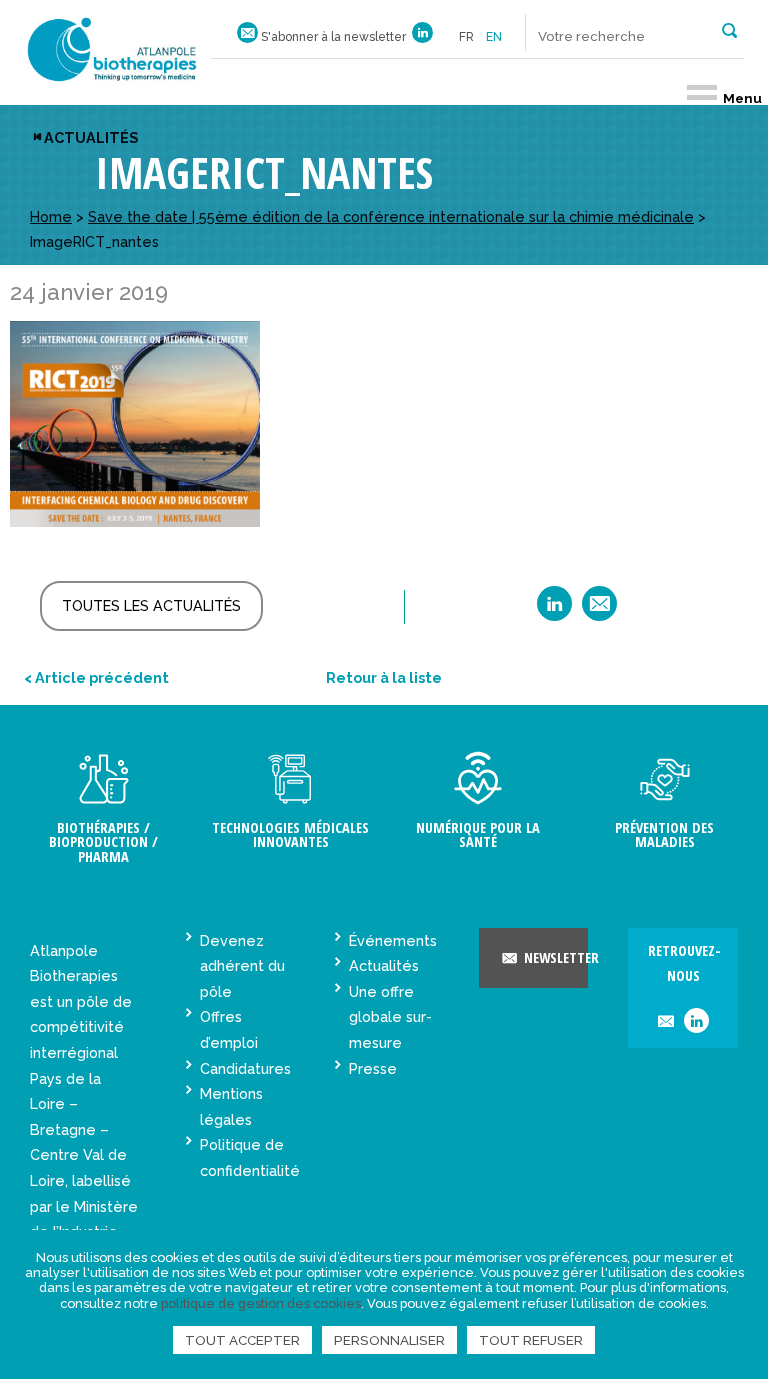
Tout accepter (242, 1340)
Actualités (91, 137)
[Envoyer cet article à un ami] (599, 610)
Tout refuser (531, 1340)
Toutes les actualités (151, 605)
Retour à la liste (384, 677)
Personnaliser (389, 1340)
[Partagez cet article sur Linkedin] (554, 610)
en (494, 37)
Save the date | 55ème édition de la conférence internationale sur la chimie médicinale (391, 216)
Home (51, 216)
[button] (729, 29)
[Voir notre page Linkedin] (422, 37)
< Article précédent (96, 677)
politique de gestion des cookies (261, 1303)
